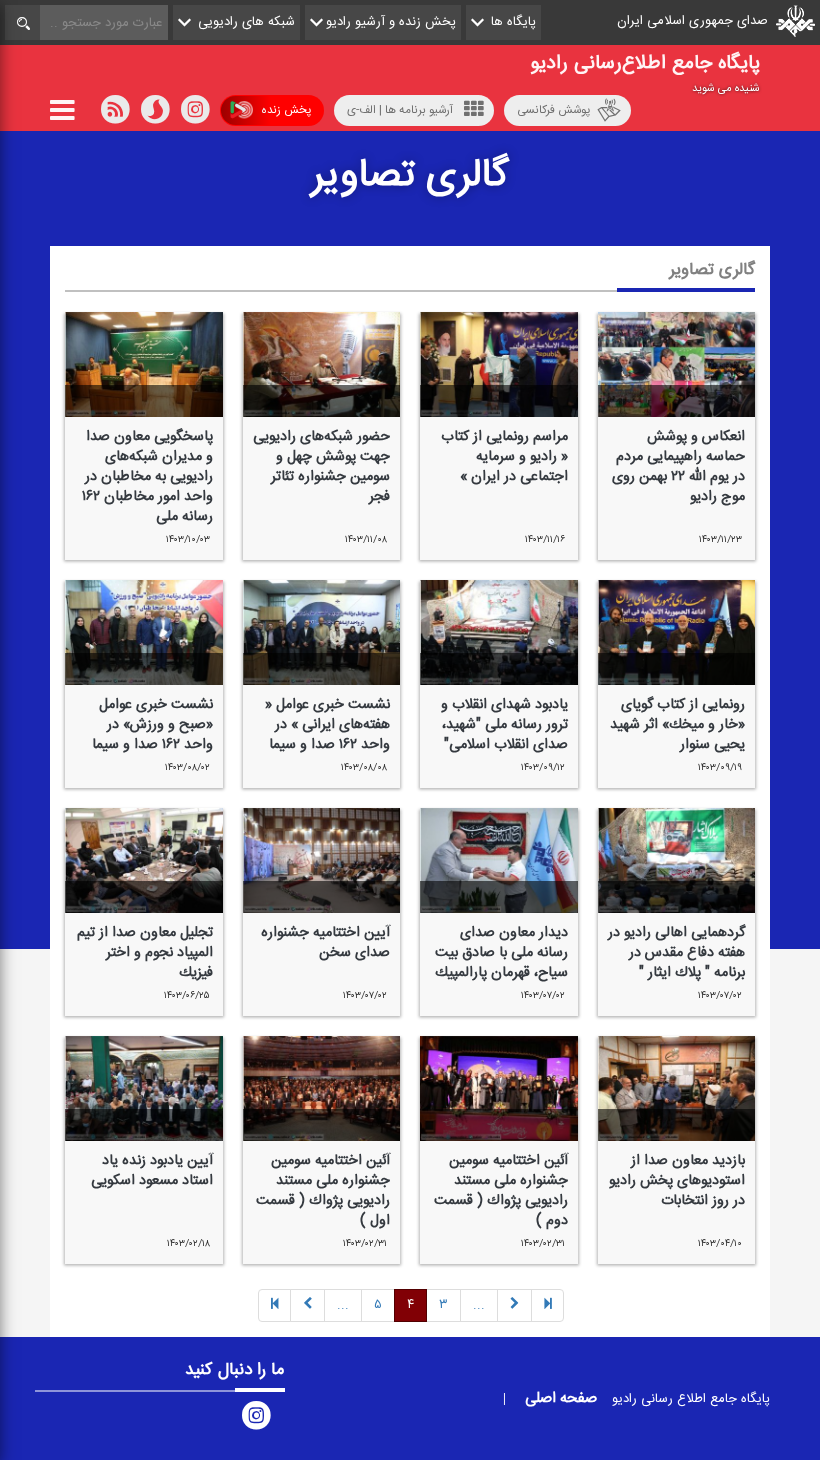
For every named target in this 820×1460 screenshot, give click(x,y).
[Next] (307, 1305)
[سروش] (155, 114)
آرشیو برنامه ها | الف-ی (400, 110)
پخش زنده (286, 110)
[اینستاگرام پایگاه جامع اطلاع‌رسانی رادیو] (256, 1419)
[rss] (115, 114)
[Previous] (547, 1305)
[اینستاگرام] (195, 114)
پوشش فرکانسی (553, 110)
